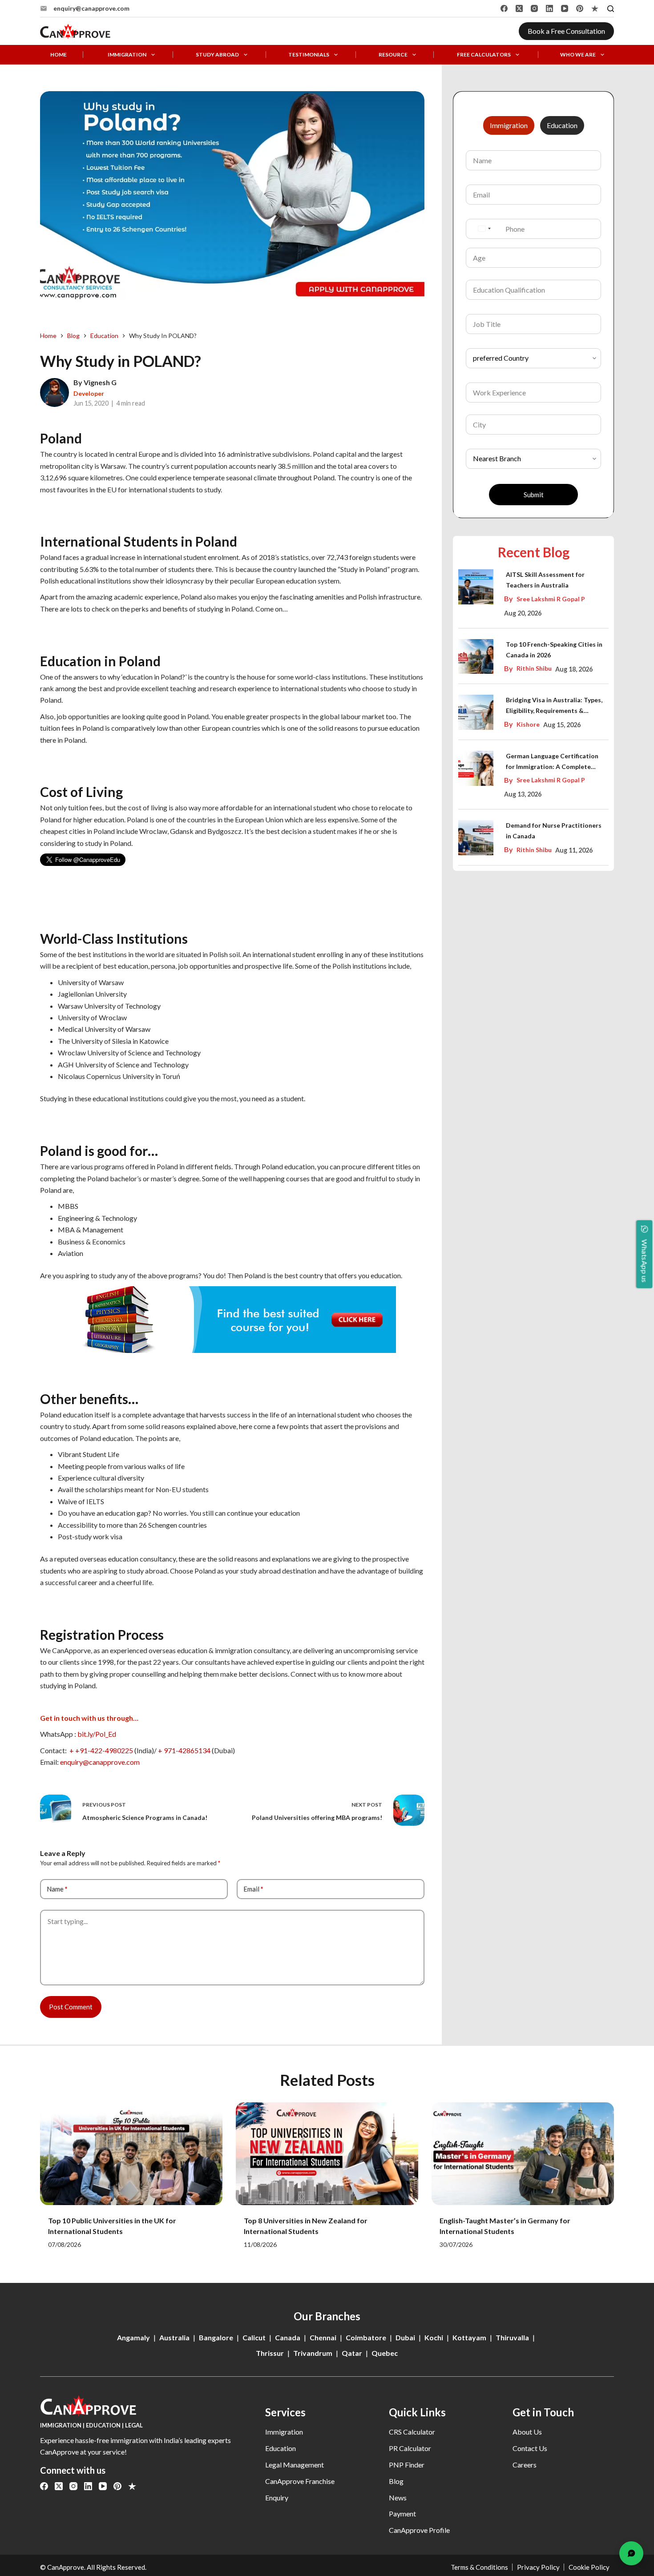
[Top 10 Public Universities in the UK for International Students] (131, 2154)
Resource (393, 55)
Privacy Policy (538, 2567)
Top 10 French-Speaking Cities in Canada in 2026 (554, 650)
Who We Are (578, 55)
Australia (174, 2337)
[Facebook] (504, 8)
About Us (527, 2432)
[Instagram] (534, 8)
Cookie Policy (589, 2567)
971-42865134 (188, 1750)
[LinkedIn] (549, 8)
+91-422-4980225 (104, 1750)
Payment (402, 2514)
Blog (396, 2481)
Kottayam (469, 2337)
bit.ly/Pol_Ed (97, 1734)
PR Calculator (410, 2448)
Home (59, 55)
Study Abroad (217, 55)
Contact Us (530, 2448)
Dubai (405, 2337)
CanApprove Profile (419, 2530)
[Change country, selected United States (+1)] (484, 229)
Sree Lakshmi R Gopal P (551, 599)
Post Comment (71, 2007)
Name (57, 1889)
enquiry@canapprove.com (91, 8)
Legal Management (295, 2465)
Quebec (385, 2353)
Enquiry (277, 2498)
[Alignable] (595, 8)
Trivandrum (313, 2353)
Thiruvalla (512, 2337)
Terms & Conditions (479, 2567)
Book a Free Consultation (566, 31)
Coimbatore (366, 2337)
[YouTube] (565, 8)
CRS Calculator (412, 2432)
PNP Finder (407, 2465)
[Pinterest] (580, 8)
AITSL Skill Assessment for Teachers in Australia (545, 580)
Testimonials (309, 55)
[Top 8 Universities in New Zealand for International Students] (327, 2154)
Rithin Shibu (534, 668)
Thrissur (270, 2353)
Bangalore (216, 2337)
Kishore (528, 724)
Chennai (323, 2337)
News (398, 2498)
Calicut (254, 2337)
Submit (534, 495)
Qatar (352, 2353)
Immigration (127, 55)
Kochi (434, 2337)
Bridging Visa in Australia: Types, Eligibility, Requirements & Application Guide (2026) (554, 706)
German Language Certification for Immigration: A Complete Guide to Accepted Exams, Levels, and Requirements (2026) (555, 762)
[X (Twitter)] (519, 8)
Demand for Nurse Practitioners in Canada (554, 831)
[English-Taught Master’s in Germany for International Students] (523, 2154)
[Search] (611, 9)
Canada (288, 2337)
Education (281, 2448)
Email (253, 1889)
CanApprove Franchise (300, 2481)
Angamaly (133, 2337)
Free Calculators (484, 55)
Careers (525, 2465)
